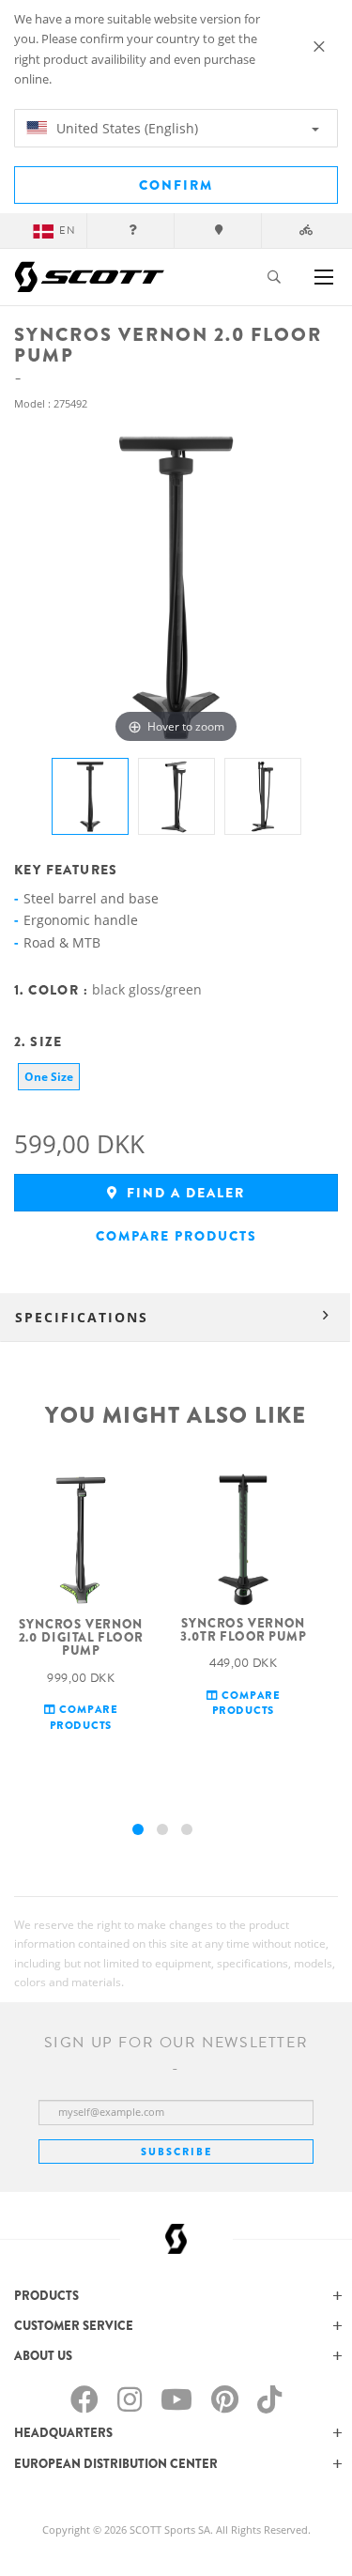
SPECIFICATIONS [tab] (82, 1317)
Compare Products (176, 1236)
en (68, 231)
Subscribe (176, 2152)
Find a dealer (184, 1193)
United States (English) (125, 128)
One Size (49, 1077)
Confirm (176, 185)
